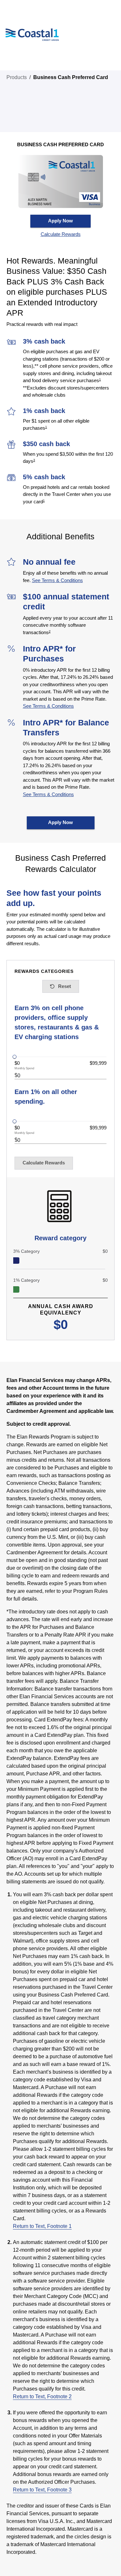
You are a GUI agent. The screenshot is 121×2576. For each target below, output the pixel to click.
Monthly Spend (25, 1068)
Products (17, 77)
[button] (60, 234)
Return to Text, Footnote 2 (42, 2396)
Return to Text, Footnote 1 (42, 2226)
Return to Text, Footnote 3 (42, 2490)
